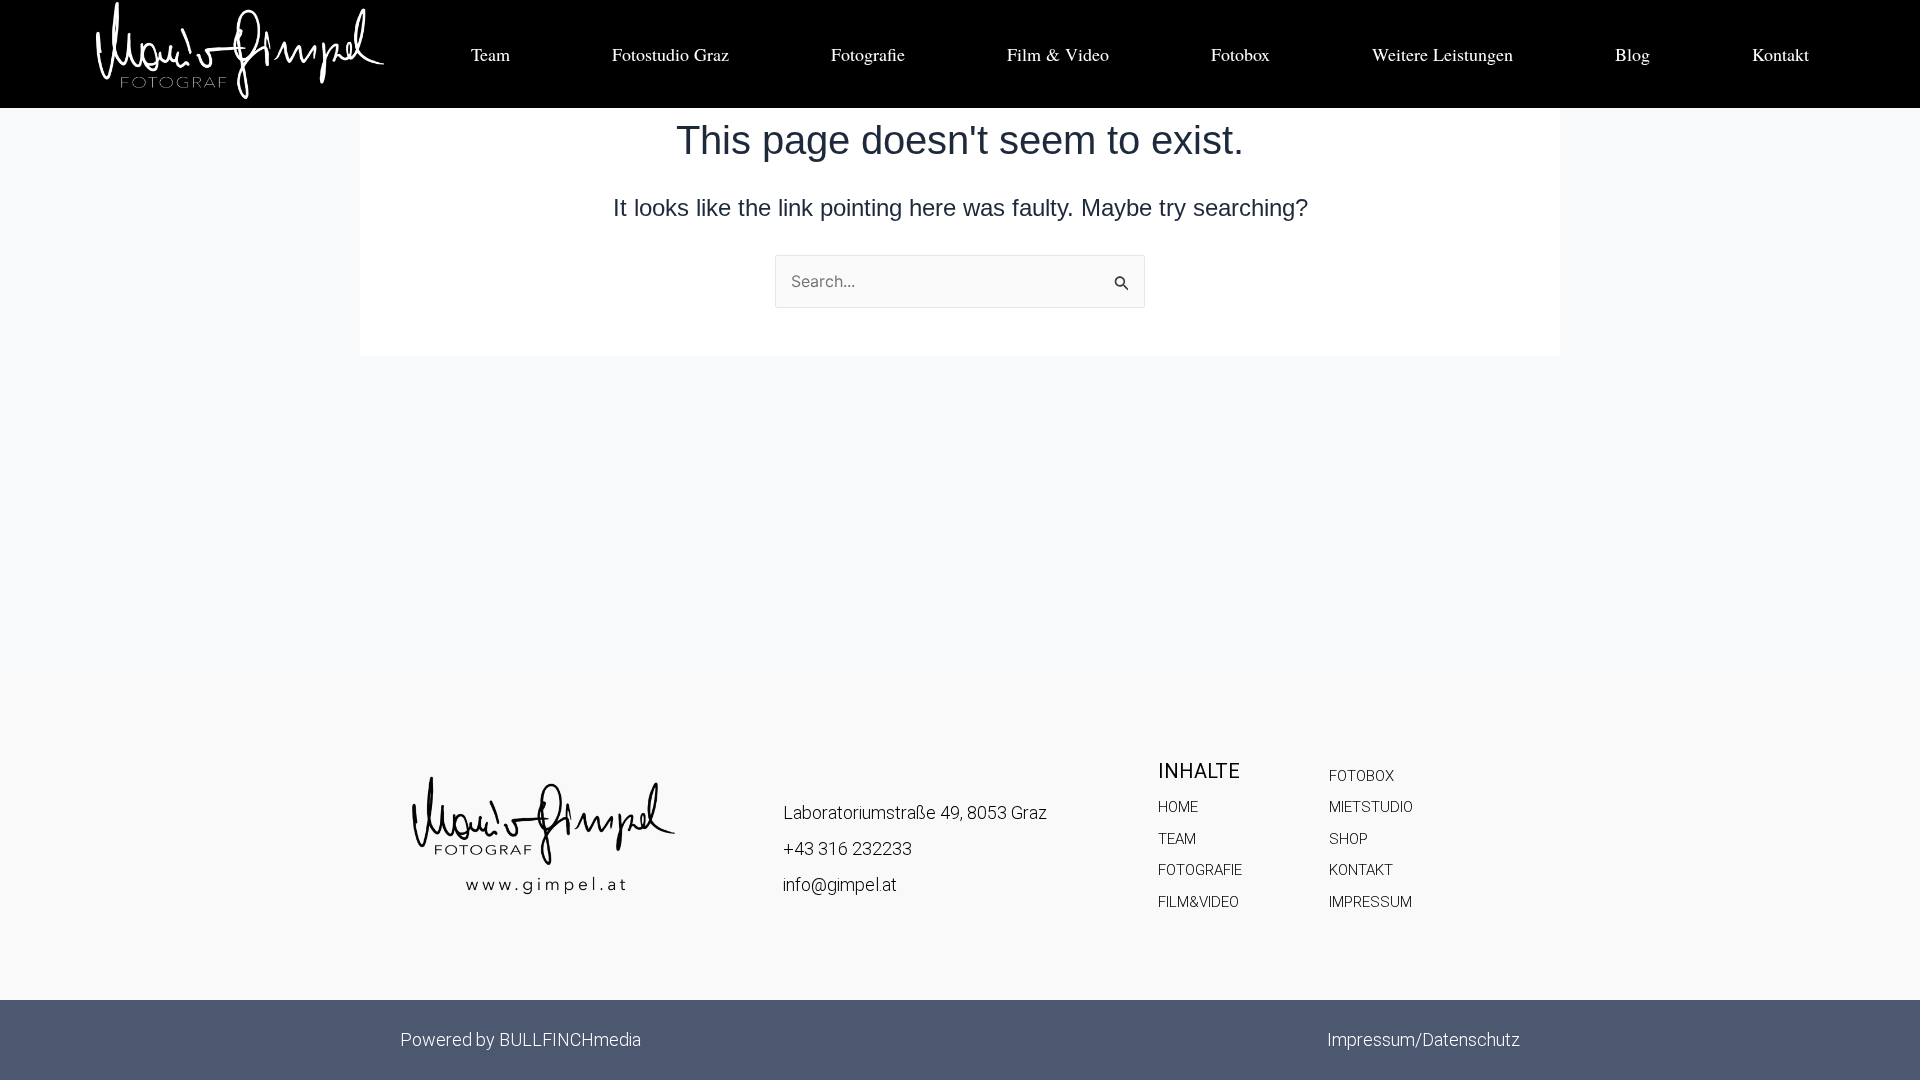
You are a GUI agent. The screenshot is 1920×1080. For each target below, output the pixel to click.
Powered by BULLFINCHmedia (520, 1039)
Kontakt (1780, 54)
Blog (1632, 54)
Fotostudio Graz (670, 54)
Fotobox (1240, 54)
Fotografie (868, 54)
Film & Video (1058, 54)
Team (490, 54)
